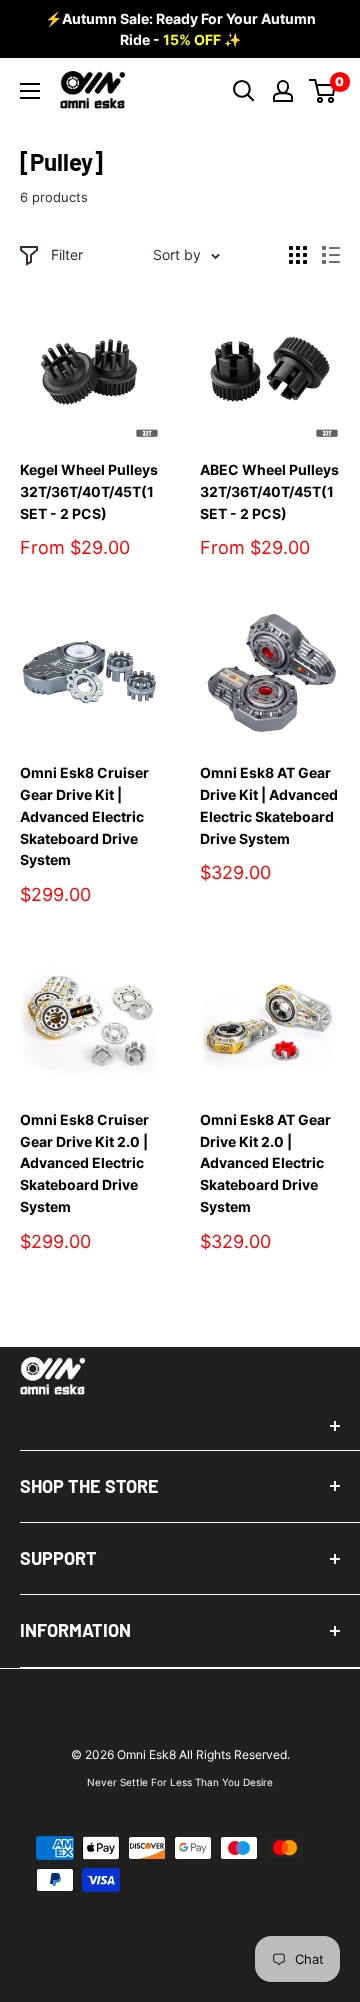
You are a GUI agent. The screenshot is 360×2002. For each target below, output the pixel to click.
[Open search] (244, 91)
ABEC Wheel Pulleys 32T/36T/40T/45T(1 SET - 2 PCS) (269, 491)
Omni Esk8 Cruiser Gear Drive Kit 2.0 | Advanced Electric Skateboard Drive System (84, 1163)
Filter (67, 254)
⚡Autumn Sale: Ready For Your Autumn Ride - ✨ (180, 29)
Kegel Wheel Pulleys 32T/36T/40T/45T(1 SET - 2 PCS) (89, 491)
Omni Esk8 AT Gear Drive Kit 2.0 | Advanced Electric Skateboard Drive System (265, 1163)
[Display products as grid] (298, 255)
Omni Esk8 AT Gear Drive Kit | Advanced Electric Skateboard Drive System (269, 805)
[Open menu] (30, 91)
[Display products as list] (331, 255)
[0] (323, 91)
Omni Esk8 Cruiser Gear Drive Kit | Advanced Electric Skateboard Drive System (84, 816)
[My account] (283, 91)
